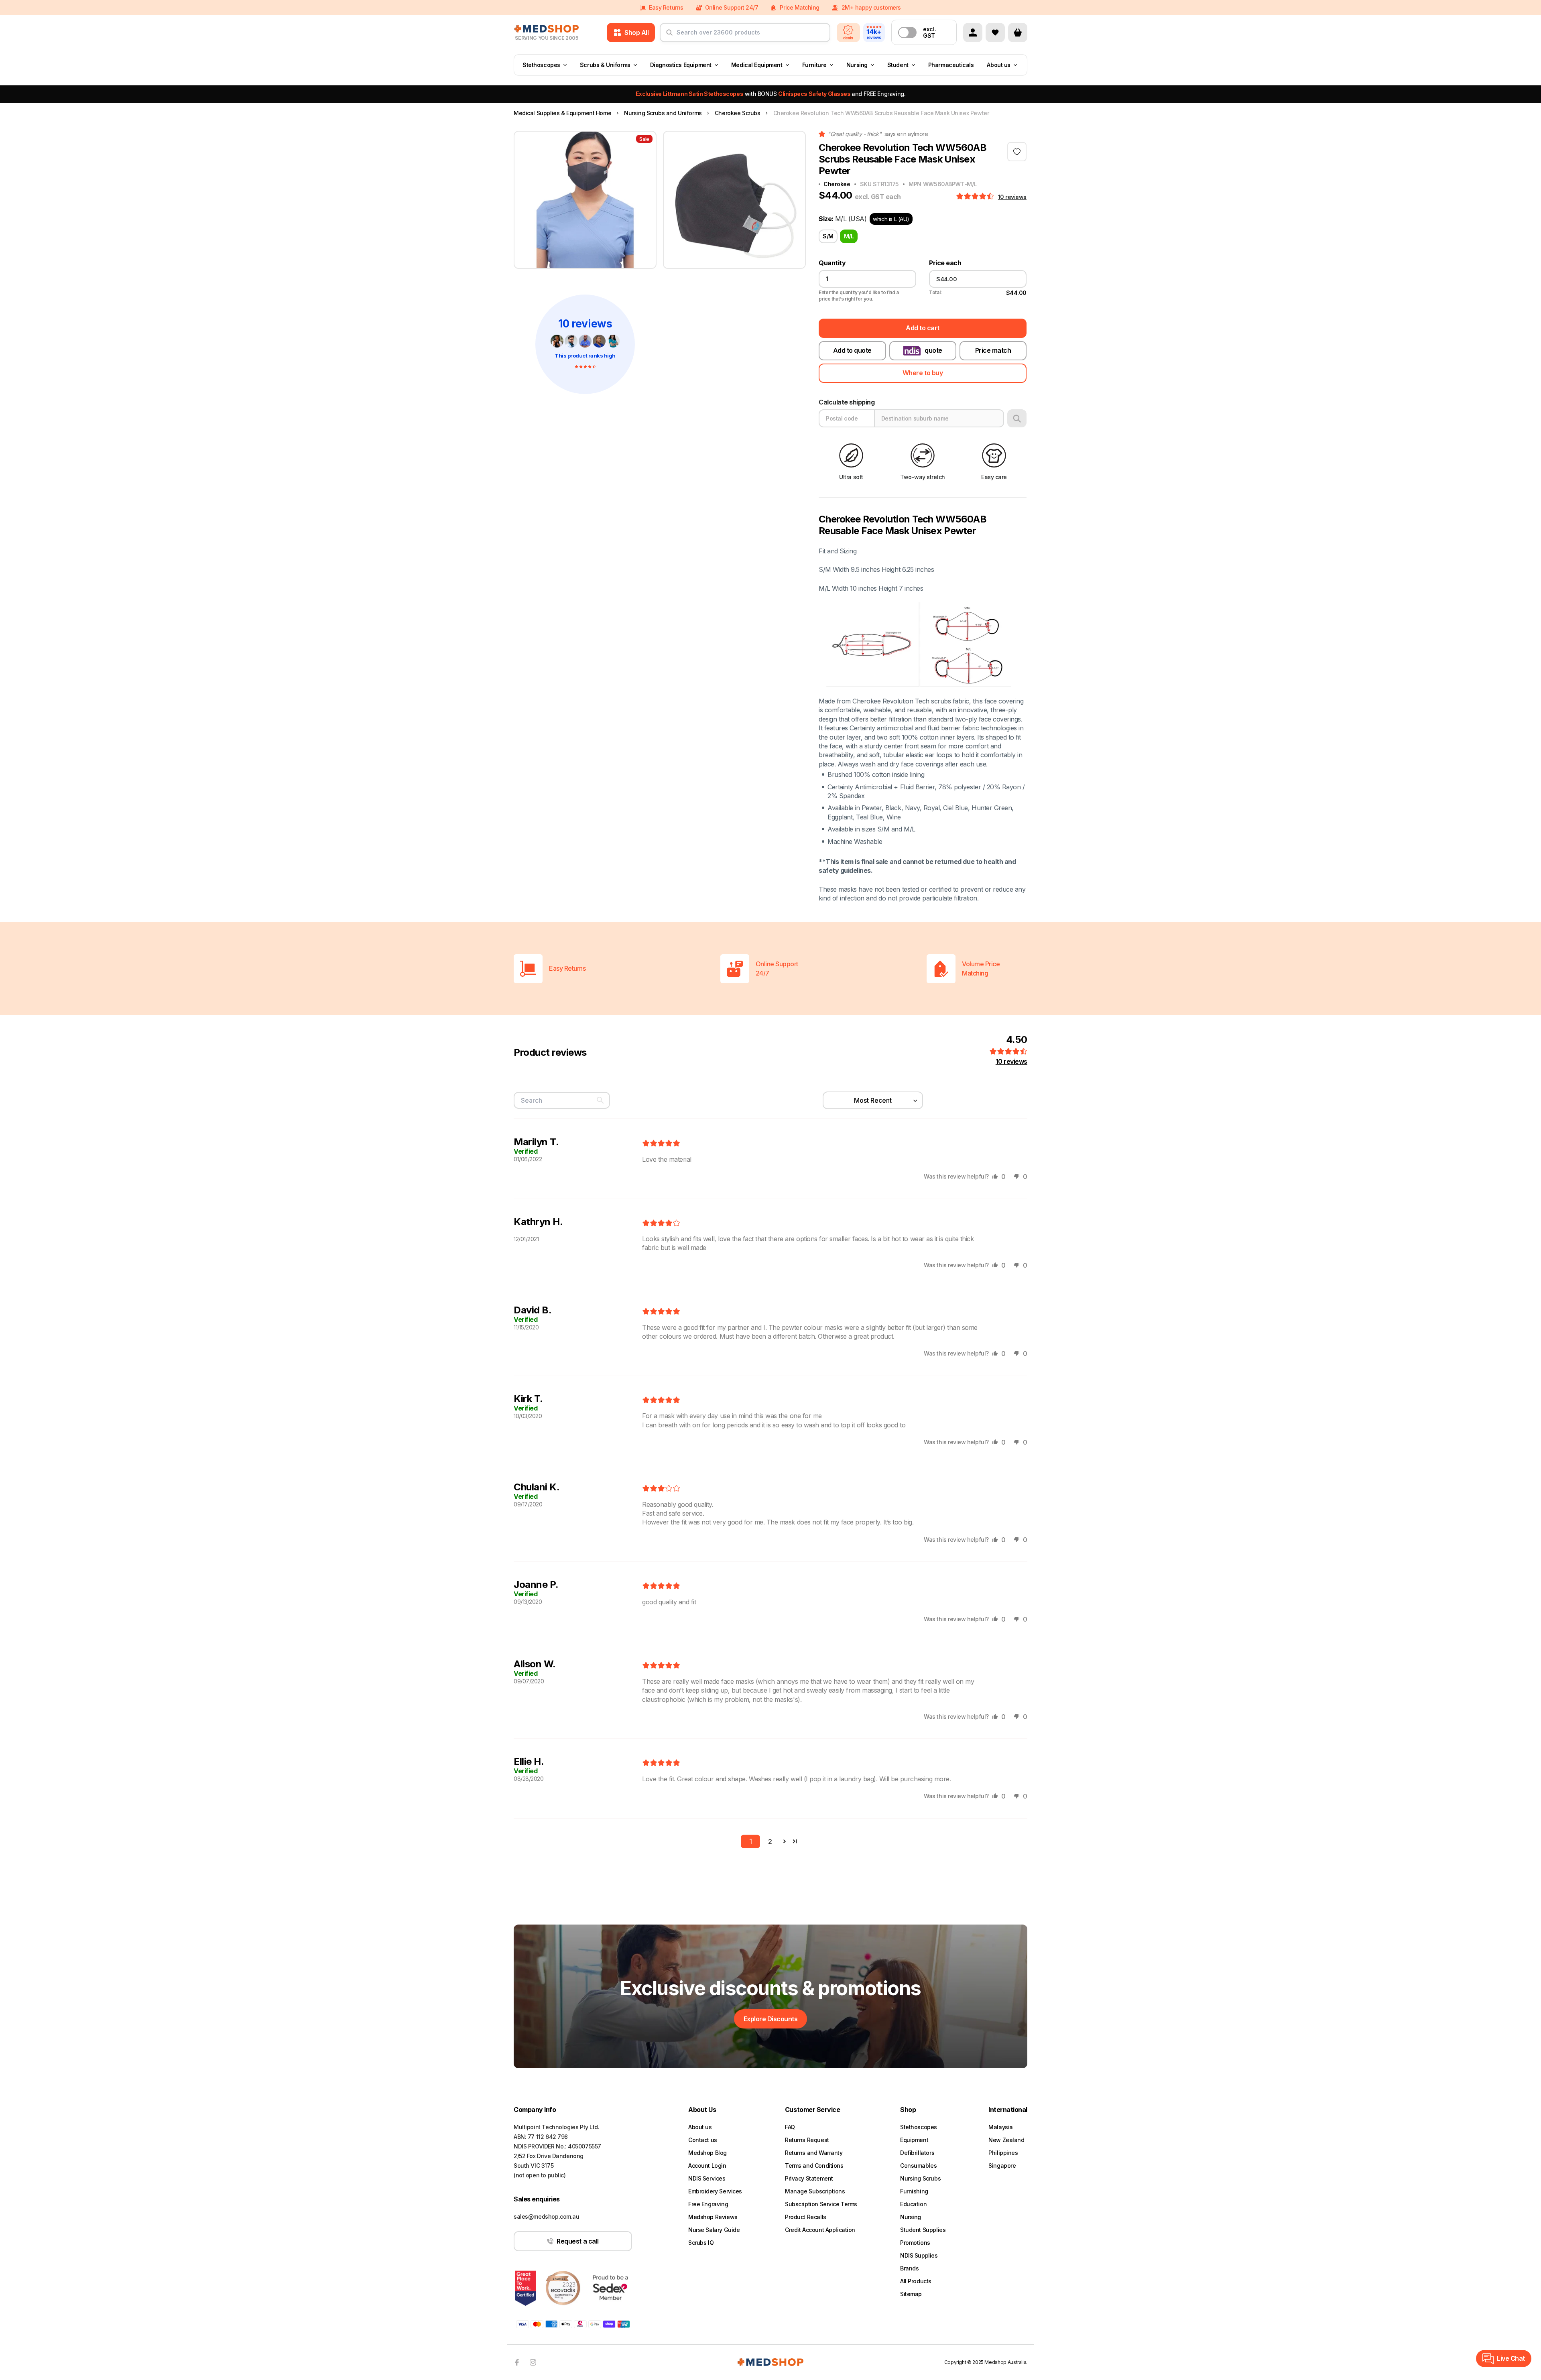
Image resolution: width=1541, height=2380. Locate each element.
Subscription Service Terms (821, 2204)
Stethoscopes (541, 65)
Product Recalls (806, 2217)
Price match (993, 350)
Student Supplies (923, 2230)
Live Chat (1511, 2358)
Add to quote (852, 350)
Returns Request (807, 2140)
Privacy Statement (809, 2178)
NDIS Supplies (919, 2255)
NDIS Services (707, 2178)
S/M (828, 236)
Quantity (832, 263)
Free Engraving (708, 2204)
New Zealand (1006, 2140)
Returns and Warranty (814, 2153)
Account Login (707, 2166)
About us (999, 65)
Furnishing (914, 2191)
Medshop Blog (707, 2153)
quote (933, 350)
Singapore (1002, 2166)
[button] (976, 197)
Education (913, 2204)
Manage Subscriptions (815, 2191)
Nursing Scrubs (920, 2178)
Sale (644, 139)
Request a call (577, 2241)
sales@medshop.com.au (547, 2216)
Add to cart (923, 328)
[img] (661, 1144)
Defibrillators (917, 2153)
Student (898, 65)
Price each (945, 263)
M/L (849, 236)
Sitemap (911, 2294)
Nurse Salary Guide (714, 2230)
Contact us (703, 2140)
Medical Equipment (757, 65)
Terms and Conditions (814, 2166)
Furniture (814, 65)
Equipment (914, 2140)
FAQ (790, 2127)
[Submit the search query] (669, 36)
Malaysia (1001, 2127)
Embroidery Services (715, 2191)
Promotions (915, 2243)
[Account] (973, 33)
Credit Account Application (820, 2230)
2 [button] (770, 1841)
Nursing (857, 65)
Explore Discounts (771, 2019)
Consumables (918, 2166)
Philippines (1003, 2153)
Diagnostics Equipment (681, 65)
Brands (909, 2268)
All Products (916, 2281)
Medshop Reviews (713, 2217)
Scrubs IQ (701, 2243)
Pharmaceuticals (951, 65)
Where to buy (923, 373)
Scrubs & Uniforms (605, 65)
